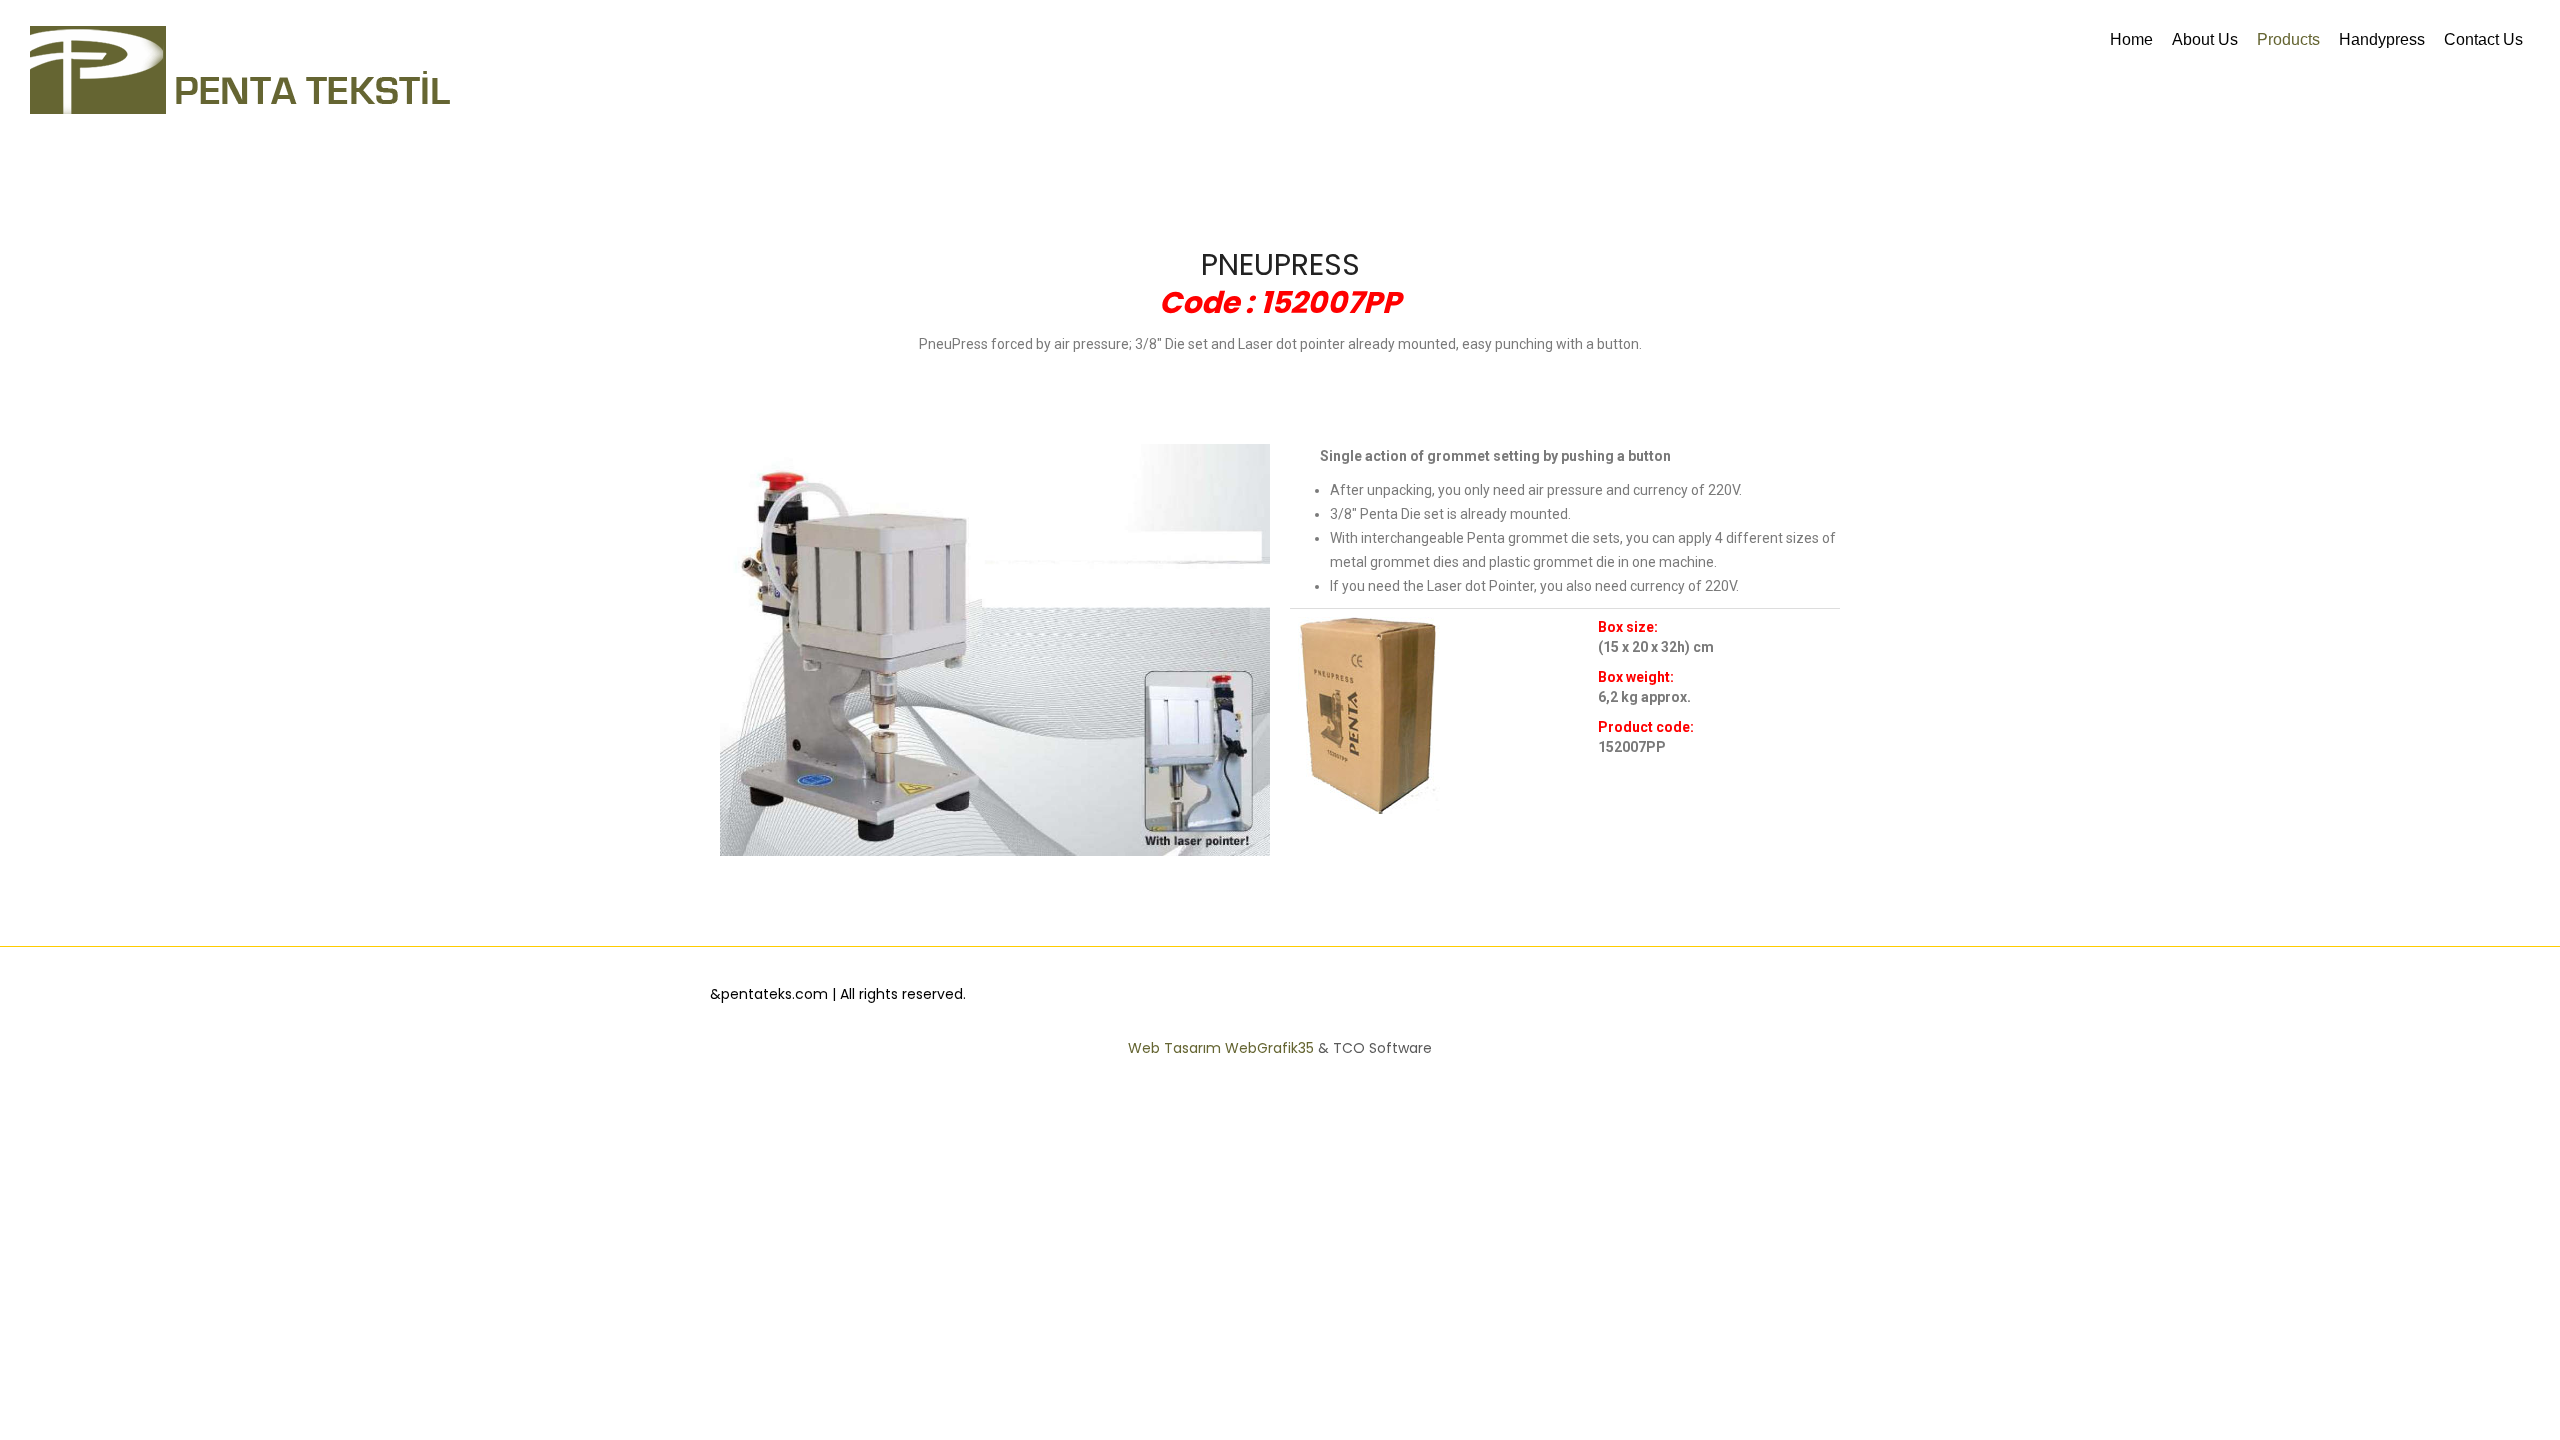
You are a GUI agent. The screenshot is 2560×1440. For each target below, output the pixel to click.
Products (2288, 39)
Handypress (2382, 39)
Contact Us (2483, 39)
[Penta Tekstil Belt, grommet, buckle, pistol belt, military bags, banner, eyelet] (240, 70)
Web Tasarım (1176, 1048)
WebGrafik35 (1271, 1048)
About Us (2205, 39)
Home (2131, 39)
